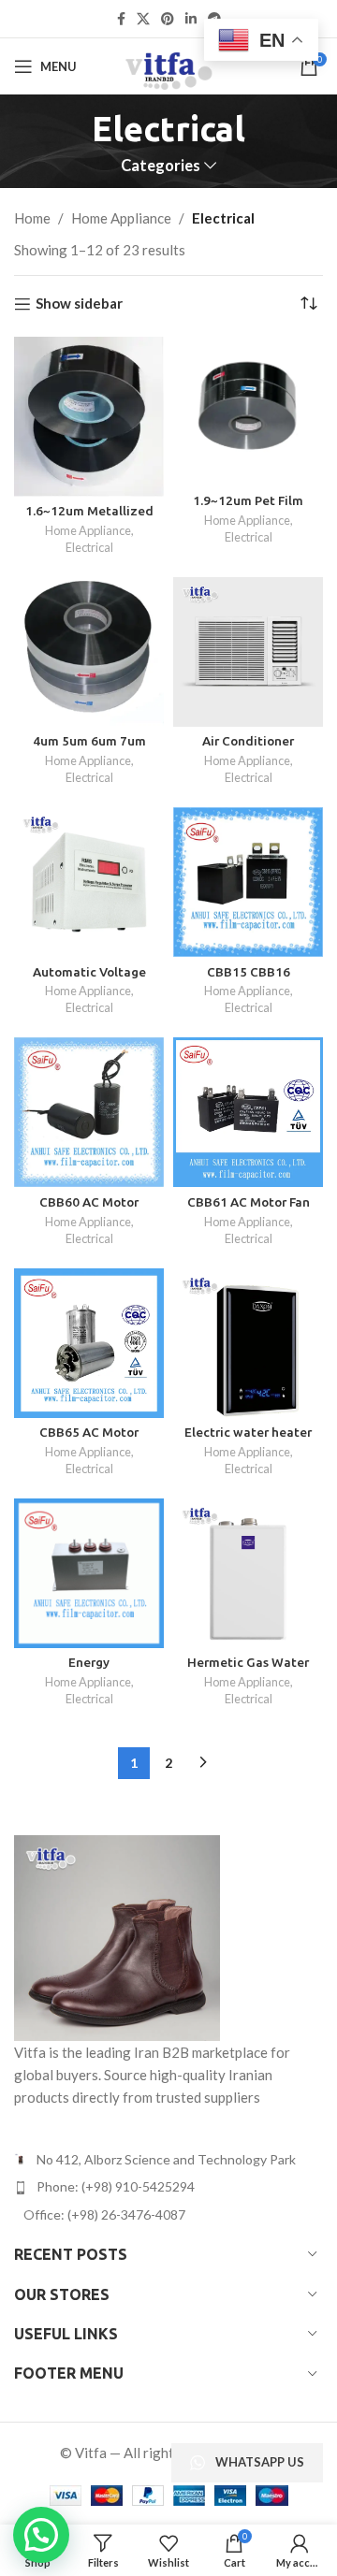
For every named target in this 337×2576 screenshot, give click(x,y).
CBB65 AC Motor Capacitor (89, 1440)
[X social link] (143, 19)
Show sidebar (79, 304)
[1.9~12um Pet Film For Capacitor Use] (248, 412)
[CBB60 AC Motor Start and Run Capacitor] (89, 1112)
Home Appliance (121, 218)
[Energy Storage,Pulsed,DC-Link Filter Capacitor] (89, 1573)
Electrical (89, 547)
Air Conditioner (248, 741)
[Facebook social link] (121, 19)
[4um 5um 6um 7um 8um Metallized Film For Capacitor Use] (89, 652)
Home (32, 218)
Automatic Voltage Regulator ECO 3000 (89, 979)
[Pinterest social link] (168, 19)
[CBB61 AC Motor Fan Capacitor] (248, 1112)
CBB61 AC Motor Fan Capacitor (249, 1209)
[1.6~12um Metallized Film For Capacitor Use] (89, 417)
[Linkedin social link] (191, 19)
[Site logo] (168, 65)
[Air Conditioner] (248, 652)
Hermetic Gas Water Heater (248, 1670)
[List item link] (168, 2187)
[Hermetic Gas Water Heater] (248, 1573)
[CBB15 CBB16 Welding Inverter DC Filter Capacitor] (248, 882)
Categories (161, 166)
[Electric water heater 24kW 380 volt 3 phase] (248, 1343)
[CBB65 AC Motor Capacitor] (89, 1343)
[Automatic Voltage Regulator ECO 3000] (89, 882)
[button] (41, 2535)
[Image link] (117, 1936)
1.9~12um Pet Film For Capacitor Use (248, 508)
